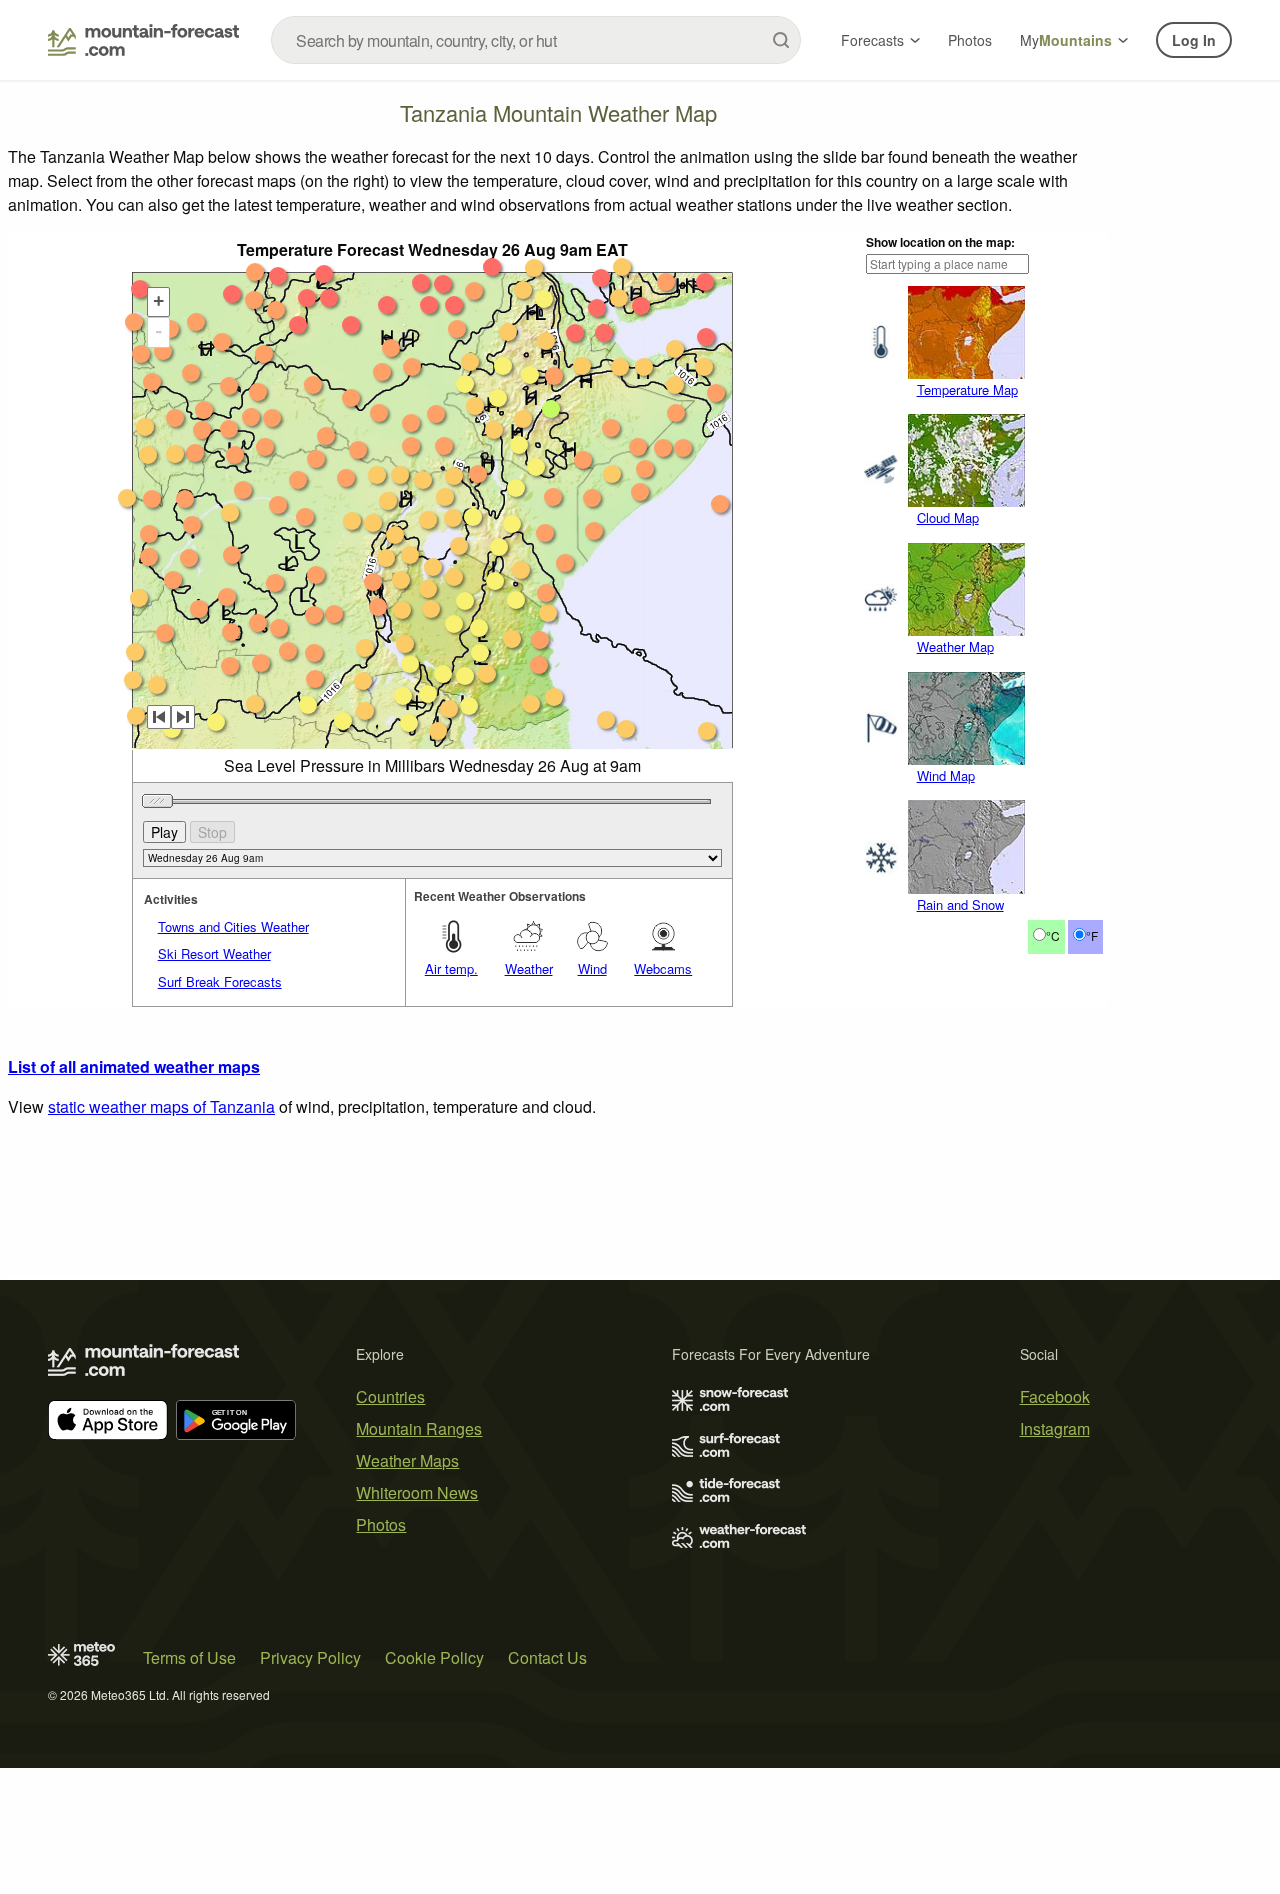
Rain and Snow (960, 904)
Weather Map (955, 646)
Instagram (1055, 1428)
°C (1053, 935)
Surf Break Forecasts (220, 981)
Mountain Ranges (419, 1428)
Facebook (1055, 1396)
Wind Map (946, 775)
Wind (592, 968)
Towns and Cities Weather (233, 926)
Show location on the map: (940, 242)
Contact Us (547, 1657)
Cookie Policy (434, 1657)
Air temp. (451, 968)
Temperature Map (967, 389)
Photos (970, 40)
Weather (529, 968)
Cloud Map (948, 517)
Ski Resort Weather (214, 953)
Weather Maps (407, 1460)
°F (1092, 935)
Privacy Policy (310, 1657)
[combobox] (536, 40)
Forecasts (872, 40)
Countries (390, 1396)
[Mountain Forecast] (143, 40)
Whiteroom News (417, 1492)
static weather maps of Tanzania (161, 1106)
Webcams (663, 968)
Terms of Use (189, 1657)
